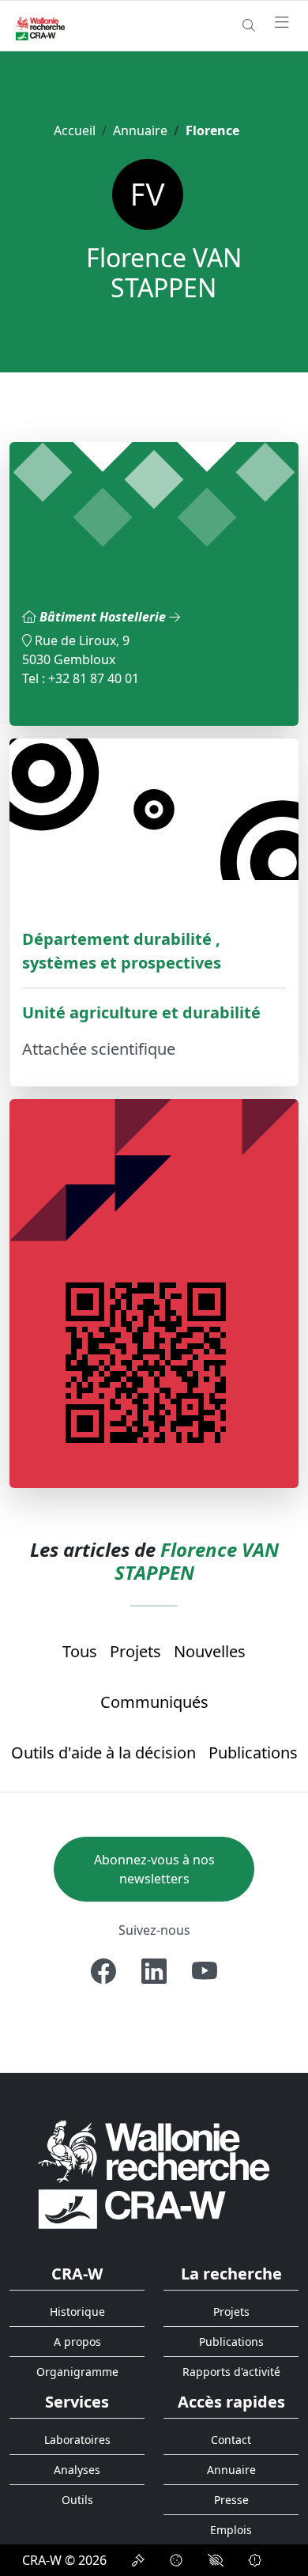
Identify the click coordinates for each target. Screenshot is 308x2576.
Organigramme (77, 2372)
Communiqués (154, 1702)
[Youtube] (205, 1971)
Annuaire (140, 130)
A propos (77, 2342)
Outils (77, 2500)
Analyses (77, 2470)
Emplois (231, 2530)
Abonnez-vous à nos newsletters (154, 1869)
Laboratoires (77, 2440)
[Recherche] (249, 25)
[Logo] (154, 2174)
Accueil (75, 130)
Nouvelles (210, 1651)
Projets (135, 1651)
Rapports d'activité (231, 2372)
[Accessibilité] (216, 2560)
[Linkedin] (154, 1971)
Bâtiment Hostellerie (104, 617)
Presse (231, 2500)
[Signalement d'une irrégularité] (255, 2560)
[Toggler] (282, 23)
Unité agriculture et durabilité (141, 1012)
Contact (231, 2440)
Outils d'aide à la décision (103, 1753)
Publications (253, 1753)
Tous (80, 1651)
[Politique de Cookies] (176, 2560)
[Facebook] (103, 1971)
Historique (77, 2312)
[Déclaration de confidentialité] (138, 2560)
